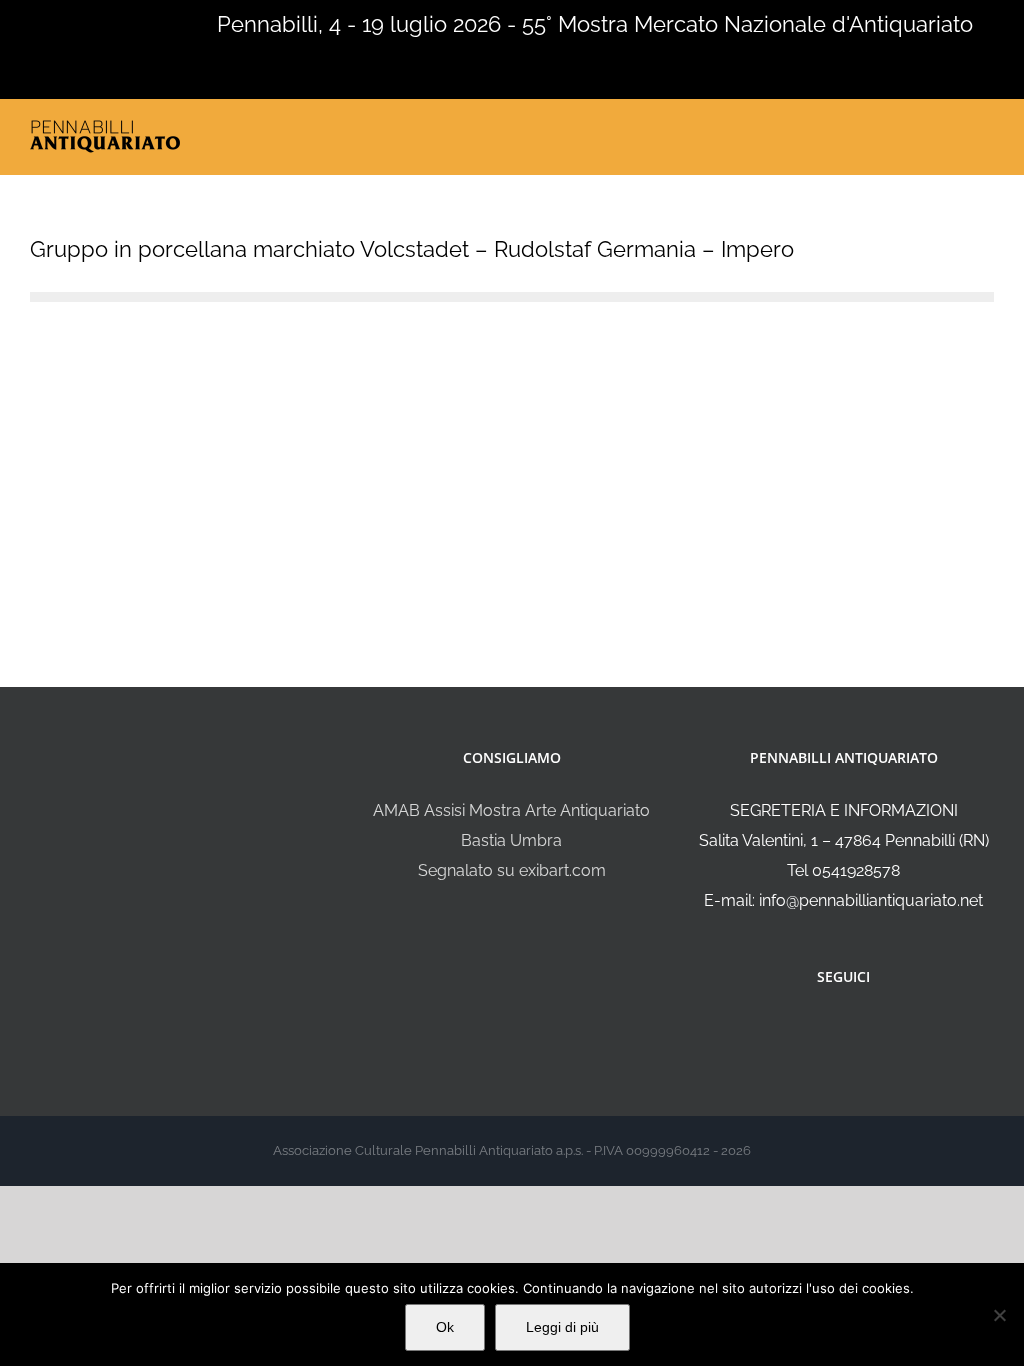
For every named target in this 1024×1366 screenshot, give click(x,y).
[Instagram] (857, 1030)
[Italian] (12, 22)
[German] (90, 22)
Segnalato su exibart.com (512, 870)
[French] (64, 22)
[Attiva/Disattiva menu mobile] (986, 131)
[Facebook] (830, 1030)
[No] (999, 1315)
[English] (38, 22)
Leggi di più (562, 1327)
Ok (445, 1327)
